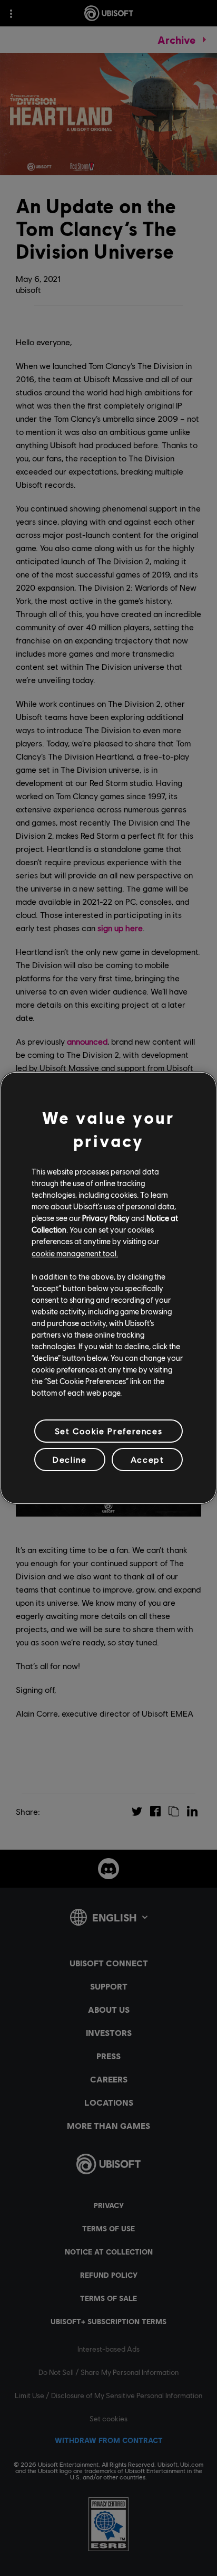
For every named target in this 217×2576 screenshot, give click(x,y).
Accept (147, 1459)
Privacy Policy (106, 1218)
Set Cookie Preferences (108, 1431)
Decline (70, 1459)
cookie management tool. (75, 1253)
